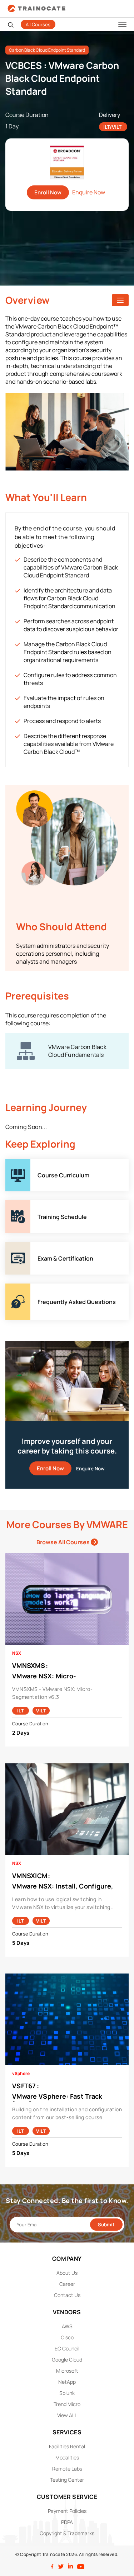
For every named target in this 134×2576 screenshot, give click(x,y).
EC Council (67, 2348)
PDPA (67, 2522)
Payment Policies (67, 2511)
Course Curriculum (30, 1163)
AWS (67, 2326)
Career (67, 2284)
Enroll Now (48, 192)
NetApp (67, 2382)
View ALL (67, 2415)
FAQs (12, 1287)
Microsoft (67, 2371)
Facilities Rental (67, 2446)
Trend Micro (67, 2404)
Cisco (67, 2337)
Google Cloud (67, 2360)
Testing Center (67, 2480)
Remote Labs (67, 2469)
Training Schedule (29, 1204)
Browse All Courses (64, 1542)
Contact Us (67, 2295)
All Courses (38, 24)
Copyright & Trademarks (67, 2533)
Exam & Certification (32, 1246)
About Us (67, 2273)
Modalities (67, 2457)
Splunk (67, 2393)
